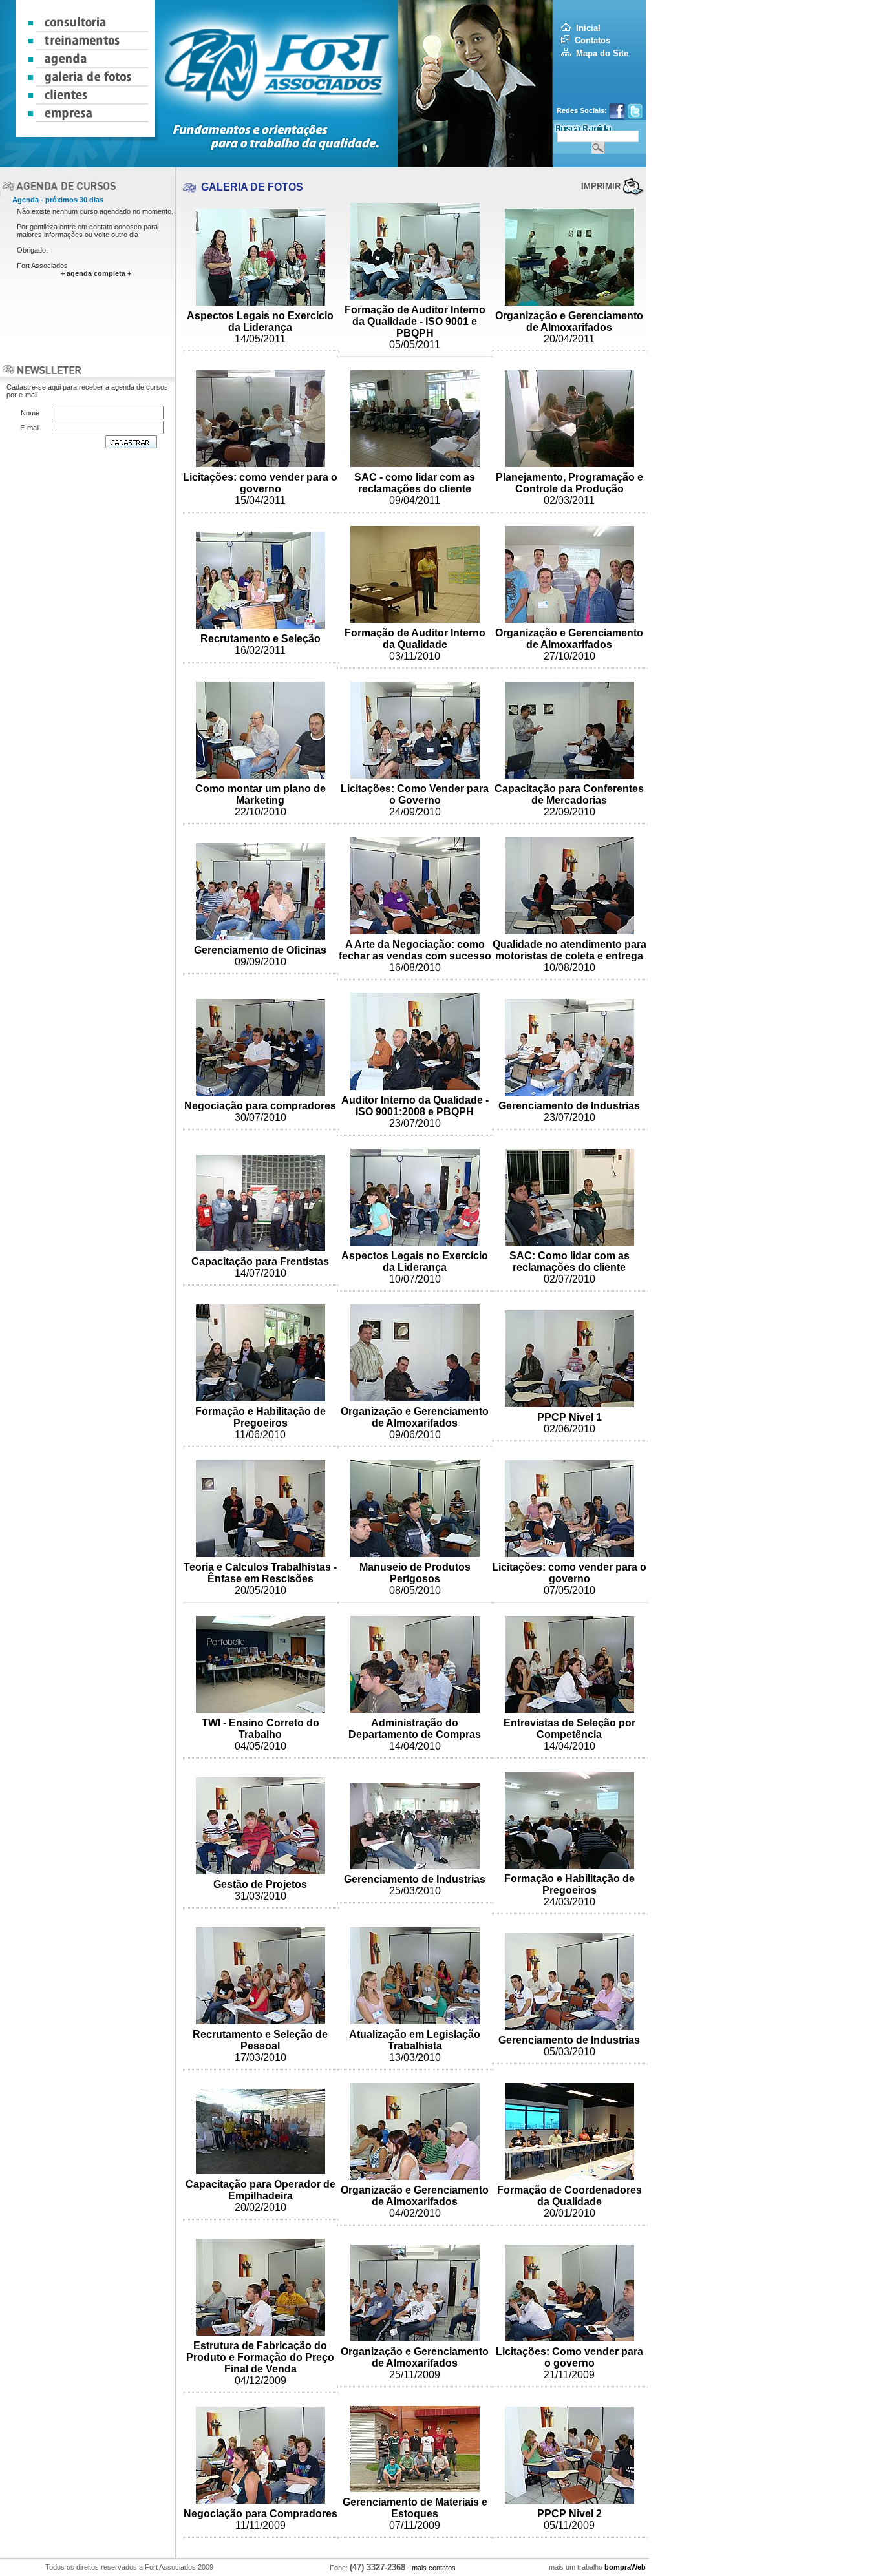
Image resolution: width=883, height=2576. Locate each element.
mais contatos (434, 2568)
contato (101, 227)
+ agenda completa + (96, 273)
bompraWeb (625, 2567)
